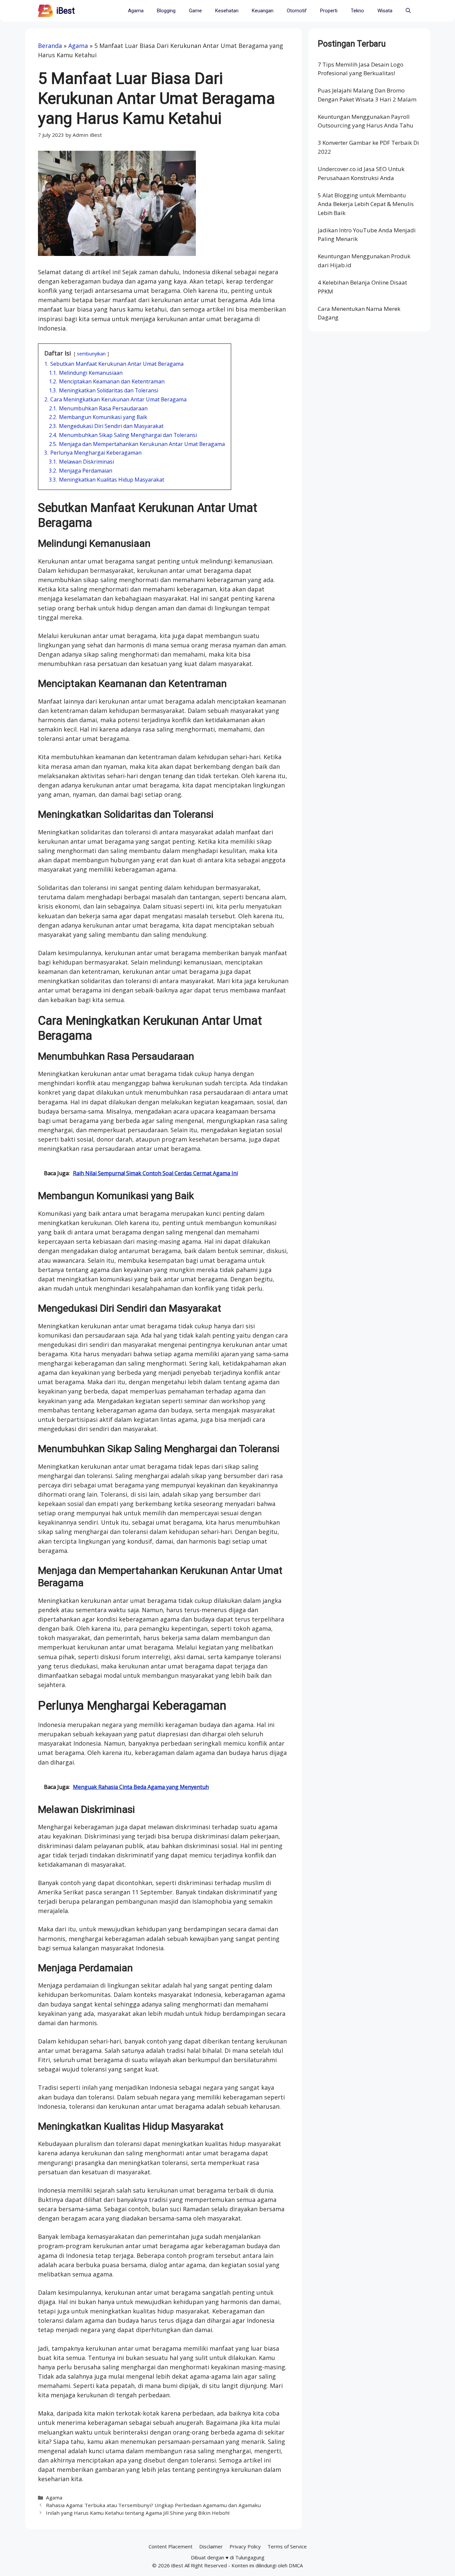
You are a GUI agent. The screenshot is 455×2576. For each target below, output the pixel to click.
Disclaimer (211, 2546)
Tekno (357, 11)
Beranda (50, 46)
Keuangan (263, 11)
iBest (65, 11)
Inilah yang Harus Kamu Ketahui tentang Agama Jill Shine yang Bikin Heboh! (138, 2513)
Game (195, 11)
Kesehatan (227, 11)
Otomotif (297, 11)
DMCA (296, 2565)
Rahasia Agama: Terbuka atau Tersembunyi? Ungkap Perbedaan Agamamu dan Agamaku (153, 2505)
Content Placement (171, 2546)
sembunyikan (91, 354)
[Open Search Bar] (408, 11)
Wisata (385, 11)
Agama (136, 11)
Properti (329, 11)
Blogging (166, 11)
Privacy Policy (245, 2546)
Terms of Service (287, 2546)
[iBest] (45, 11)
